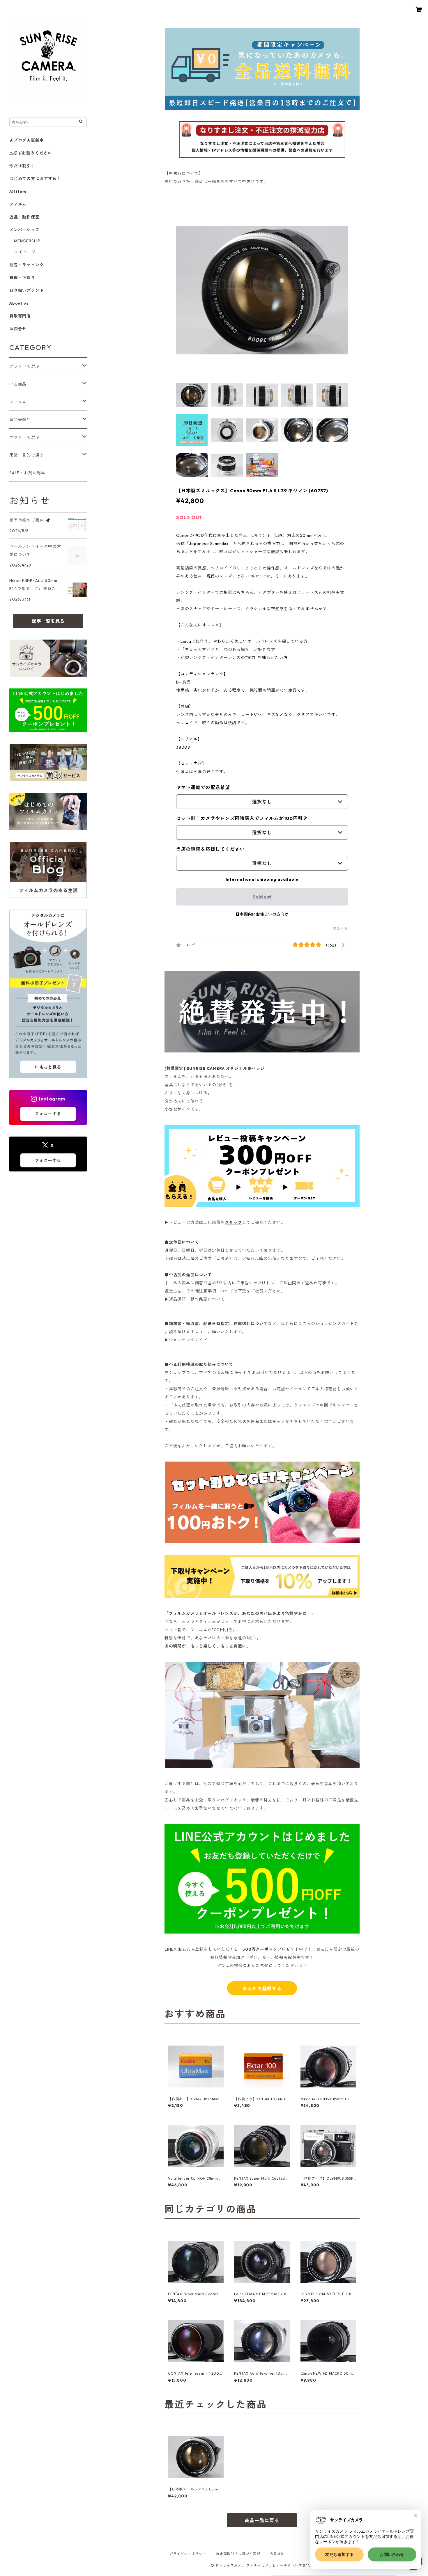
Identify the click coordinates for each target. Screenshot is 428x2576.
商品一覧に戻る (262, 2520)
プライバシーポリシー (188, 2554)
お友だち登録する (262, 1989)
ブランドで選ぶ (24, 366)
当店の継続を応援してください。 (213, 849)
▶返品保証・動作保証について (195, 1299)
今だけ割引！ (22, 166)
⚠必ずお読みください (31, 153)
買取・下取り (22, 278)
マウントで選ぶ (24, 437)
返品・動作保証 (24, 217)
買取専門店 (20, 316)
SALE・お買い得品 (27, 473)
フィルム (18, 204)
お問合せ (18, 329)
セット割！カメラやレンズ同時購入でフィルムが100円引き (242, 818)
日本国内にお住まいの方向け (262, 914)
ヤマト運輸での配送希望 (203, 787)
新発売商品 (20, 420)
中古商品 (18, 384)
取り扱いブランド (26, 290)
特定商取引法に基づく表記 (238, 2554)
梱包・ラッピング (26, 265)
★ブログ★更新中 (26, 140)
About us (19, 303)
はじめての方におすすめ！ (35, 179)
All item (18, 191)
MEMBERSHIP (27, 241)
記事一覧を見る (48, 621)
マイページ (25, 252)
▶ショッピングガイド (186, 1340)
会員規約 (277, 2554)
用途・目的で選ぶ (26, 455)
